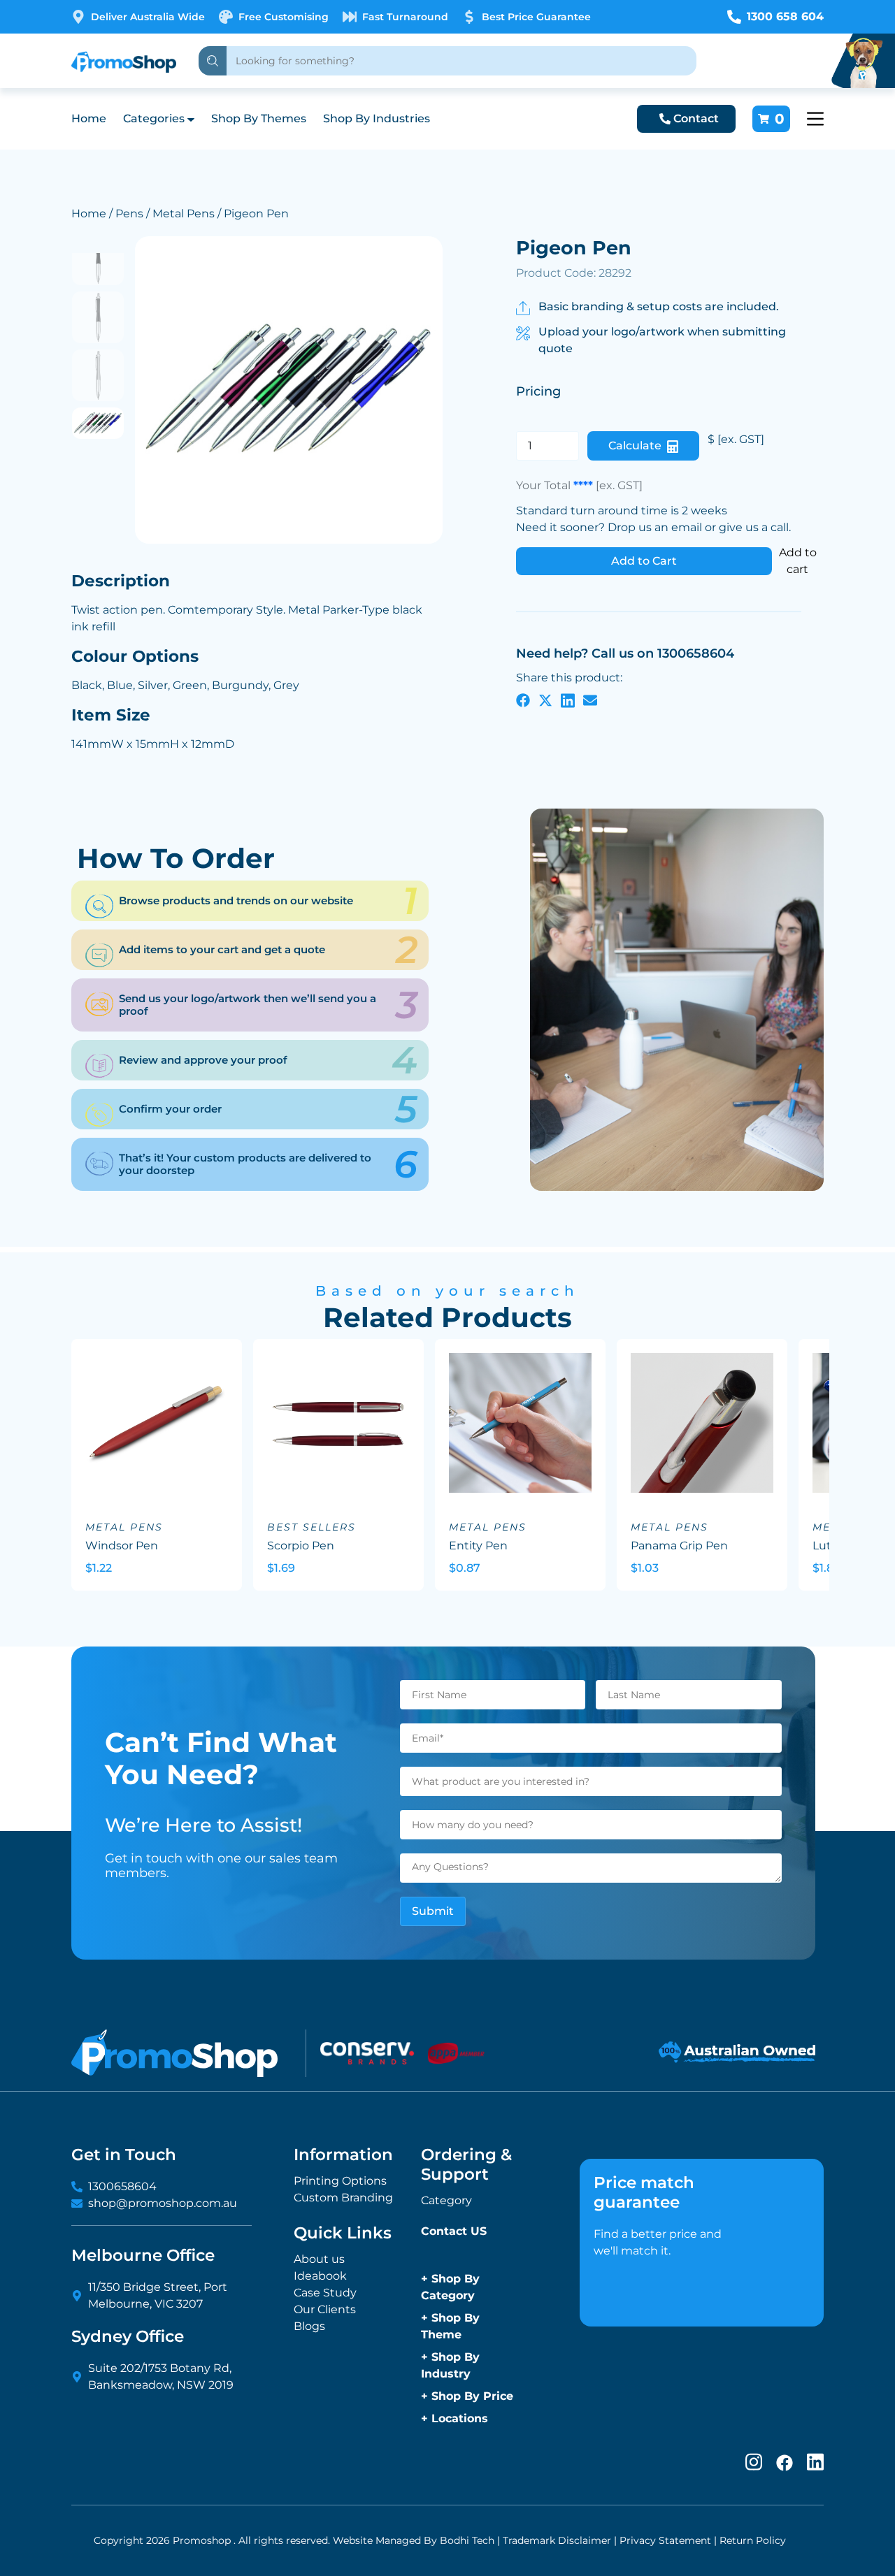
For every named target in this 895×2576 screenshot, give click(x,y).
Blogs (309, 2326)
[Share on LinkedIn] (568, 700)
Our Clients (325, 2309)
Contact (696, 118)
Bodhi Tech (467, 2540)
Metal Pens (184, 214)
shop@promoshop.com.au (163, 2203)
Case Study (325, 2293)
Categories (154, 118)
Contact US (454, 2231)
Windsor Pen (122, 1546)
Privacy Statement (665, 2540)
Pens (129, 214)
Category (446, 2200)
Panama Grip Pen (679, 1546)
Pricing (538, 391)
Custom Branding (343, 2198)
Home (89, 118)
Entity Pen (478, 1546)
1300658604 (122, 2186)
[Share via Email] (590, 700)
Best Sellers (312, 1527)
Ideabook (320, 2276)
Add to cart (798, 561)
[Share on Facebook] (523, 700)
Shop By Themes (259, 118)
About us (319, 2259)
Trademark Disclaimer (557, 2540)
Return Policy (753, 2540)
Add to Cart (644, 561)
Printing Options (340, 2181)
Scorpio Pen (301, 1546)
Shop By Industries (377, 118)
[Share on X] (545, 700)
